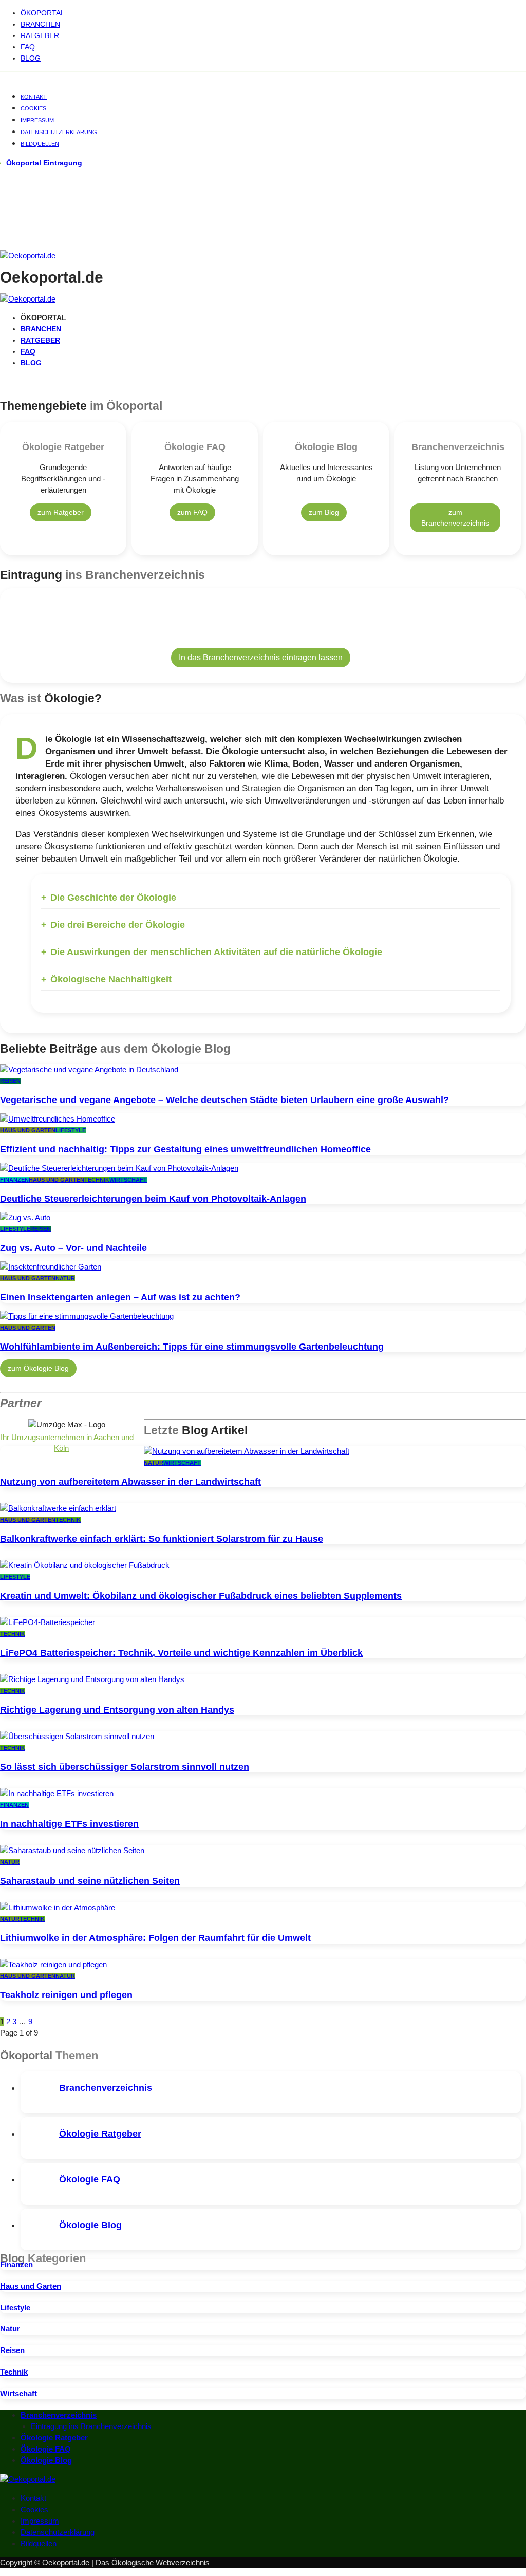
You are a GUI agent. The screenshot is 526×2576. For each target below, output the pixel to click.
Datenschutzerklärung (59, 132)
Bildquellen (40, 144)
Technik (97, 1180)
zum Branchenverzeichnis (455, 518)
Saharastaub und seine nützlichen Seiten (90, 1881)
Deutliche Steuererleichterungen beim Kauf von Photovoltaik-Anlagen (153, 1199)
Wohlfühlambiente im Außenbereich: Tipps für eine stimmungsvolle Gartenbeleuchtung (192, 1347)
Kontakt (34, 97)
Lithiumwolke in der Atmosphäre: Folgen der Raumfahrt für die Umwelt (155, 1938)
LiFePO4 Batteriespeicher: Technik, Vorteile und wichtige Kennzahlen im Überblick (181, 1653)
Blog (31, 58)
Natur (65, 1278)
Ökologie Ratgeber (100, 2134)
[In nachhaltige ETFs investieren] (57, 1793)
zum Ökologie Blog (38, 1368)
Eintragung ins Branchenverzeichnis (91, 2426)
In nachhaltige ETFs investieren (69, 1824)
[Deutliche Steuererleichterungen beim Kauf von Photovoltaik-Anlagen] (119, 1168)
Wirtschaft (128, 1180)
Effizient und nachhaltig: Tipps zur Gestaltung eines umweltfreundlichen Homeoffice (185, 1149)
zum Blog (324, 512)
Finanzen (14, 1180)
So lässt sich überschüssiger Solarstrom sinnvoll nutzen (125, 1767)
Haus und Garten (28, 1130)
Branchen (40, 24)
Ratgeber (40, 35)
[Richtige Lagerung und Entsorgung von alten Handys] (92, 1679)
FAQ (28, 47)
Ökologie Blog (90, 2225)
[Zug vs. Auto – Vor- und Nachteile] (25, 1217)
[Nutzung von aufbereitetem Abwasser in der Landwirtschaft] (247, 1451)
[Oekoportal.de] (28, 256)
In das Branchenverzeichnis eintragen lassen (261, 657)
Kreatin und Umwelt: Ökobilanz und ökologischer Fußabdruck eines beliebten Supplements (201, 1596)
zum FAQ (192, 512)
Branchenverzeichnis (106, 2088)
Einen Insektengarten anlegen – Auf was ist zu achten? (120, 1297)
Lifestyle (71, 1130)
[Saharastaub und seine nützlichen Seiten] (72, 1850)
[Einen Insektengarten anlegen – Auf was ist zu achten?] (51, 1267)
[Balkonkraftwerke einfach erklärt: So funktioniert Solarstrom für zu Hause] (58, 1508)
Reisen (10, 1081)
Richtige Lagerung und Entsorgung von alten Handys (117, 1710)
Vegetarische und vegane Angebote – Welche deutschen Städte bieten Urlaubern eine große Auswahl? (224, 1100)
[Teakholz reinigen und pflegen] (53, 1964)
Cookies (33, 108)
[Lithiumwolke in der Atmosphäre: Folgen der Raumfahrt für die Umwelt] (58, 1907)
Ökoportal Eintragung (44, 163)
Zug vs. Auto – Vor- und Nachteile (73, 1248)
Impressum (37, 120)
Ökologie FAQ (90, 2179)
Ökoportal (43, 13)
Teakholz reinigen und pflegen (66, 1995)
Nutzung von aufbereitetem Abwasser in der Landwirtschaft (130, 1482)
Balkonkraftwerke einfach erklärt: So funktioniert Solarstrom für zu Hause (162, 1539)
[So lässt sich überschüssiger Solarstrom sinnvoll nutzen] (77, 1736)
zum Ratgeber (61, 512)
